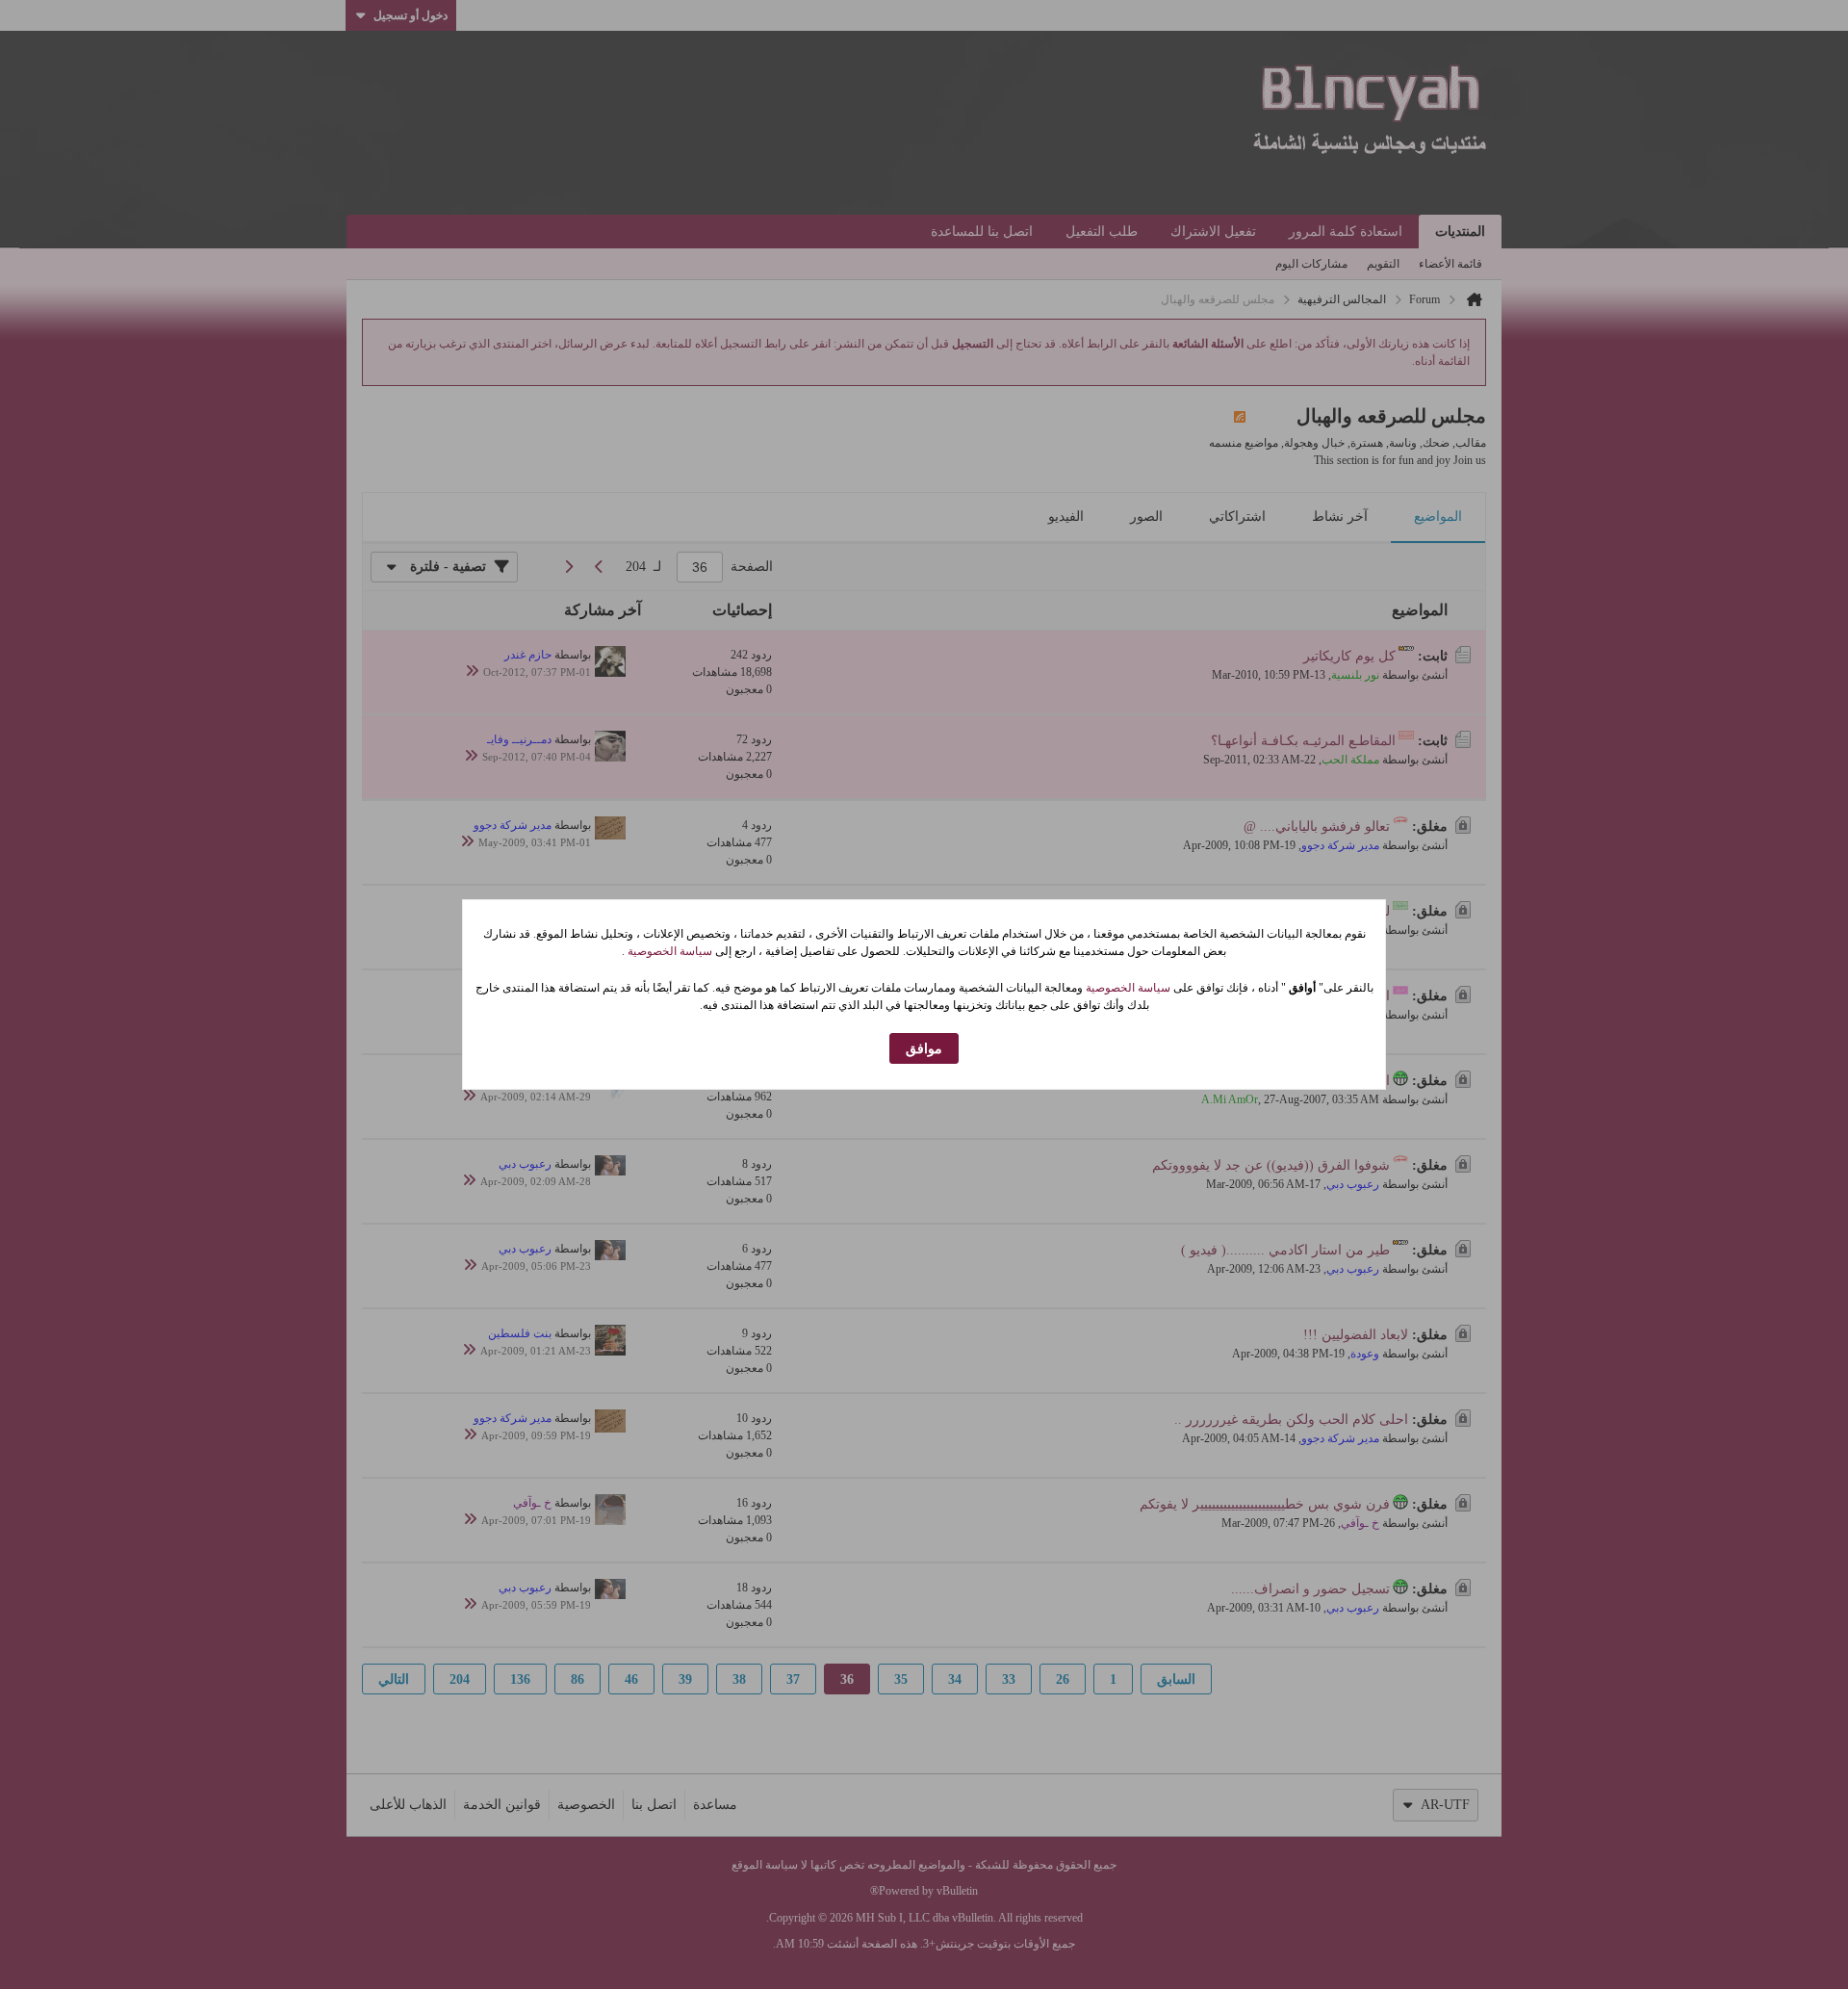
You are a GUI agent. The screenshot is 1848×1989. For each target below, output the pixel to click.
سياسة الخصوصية (668, 951)
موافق (924, 1049)
